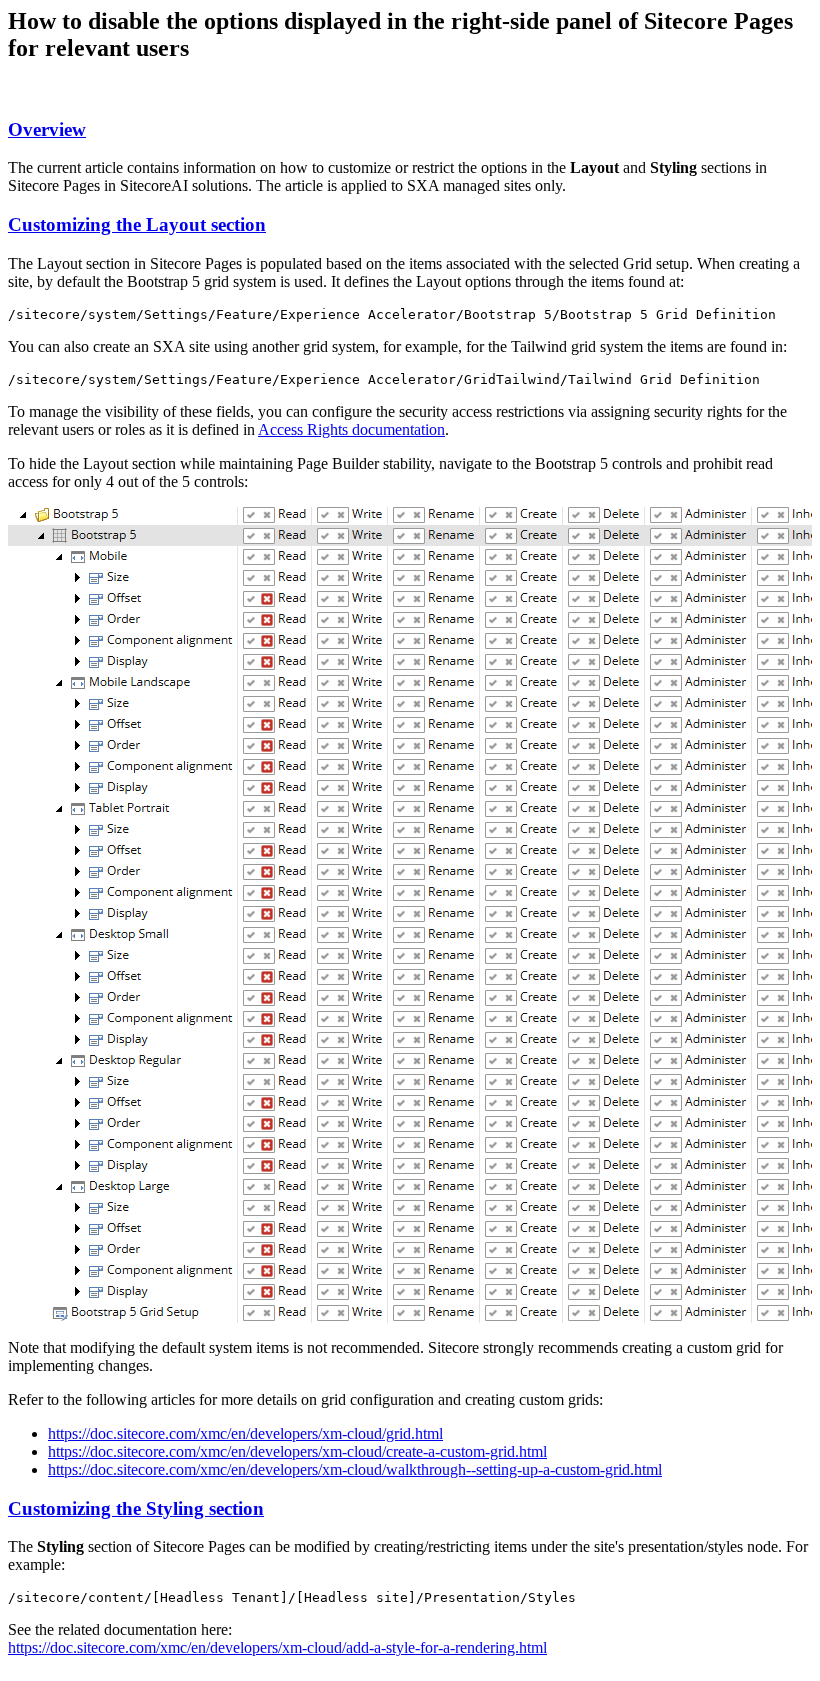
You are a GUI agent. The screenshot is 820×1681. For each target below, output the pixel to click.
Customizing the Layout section (137, 224)
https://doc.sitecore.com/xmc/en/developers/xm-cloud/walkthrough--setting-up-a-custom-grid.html (355, 1469)
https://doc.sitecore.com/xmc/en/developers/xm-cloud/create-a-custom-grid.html (297, 1451)
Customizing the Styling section (136, 1508)
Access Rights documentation (351, 429)
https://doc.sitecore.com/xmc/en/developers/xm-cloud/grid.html (245, 1433)
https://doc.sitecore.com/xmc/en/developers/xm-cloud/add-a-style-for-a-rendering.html (277, 1647)
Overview (47, 129)
